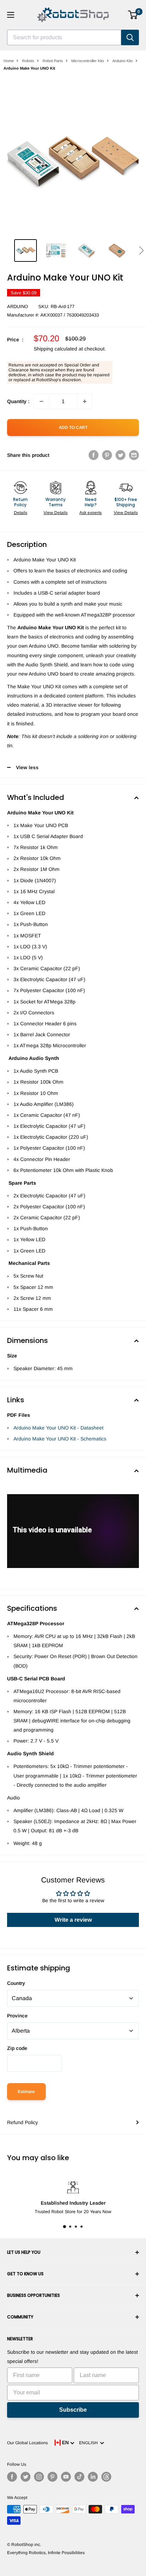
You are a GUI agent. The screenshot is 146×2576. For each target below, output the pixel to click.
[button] (141, 250)
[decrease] (41, 401)
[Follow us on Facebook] (12, 2477)
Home (9, 61)
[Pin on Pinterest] (107, 455)
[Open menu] (11, 15)
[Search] (130, 37)
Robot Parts (53, 61)
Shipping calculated (55, 349)
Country (16, 1983)
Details (21, 513)
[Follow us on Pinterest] (52, 2477)
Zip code (17, 2048)
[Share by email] (134, 455)
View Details (56, 513)
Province (17, 2016)
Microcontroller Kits (88, 61)
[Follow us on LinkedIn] (93, 2477)
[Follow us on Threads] (106, 2477)
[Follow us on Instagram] (39, 2477)
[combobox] (64, 37)
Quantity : (18, 401)
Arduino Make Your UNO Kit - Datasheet (58, 1428)
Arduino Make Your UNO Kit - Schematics (60, 1439)
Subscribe (73, 2410)
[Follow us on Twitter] (26, 2477)
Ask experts (91, 513)
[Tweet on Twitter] (120, 455)
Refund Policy (23, 2122)
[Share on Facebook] (94, 455)
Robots (28, 61)
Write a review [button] (73, 1920)
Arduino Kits (123, 61)
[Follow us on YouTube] (66, 2477)
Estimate (26, 2092)
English (89, 2443)
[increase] (85, 401)
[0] (133, 15)
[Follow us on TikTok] (79, 2477)
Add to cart (73, 428)
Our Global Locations (27, 2443)
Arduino (18, 306)
